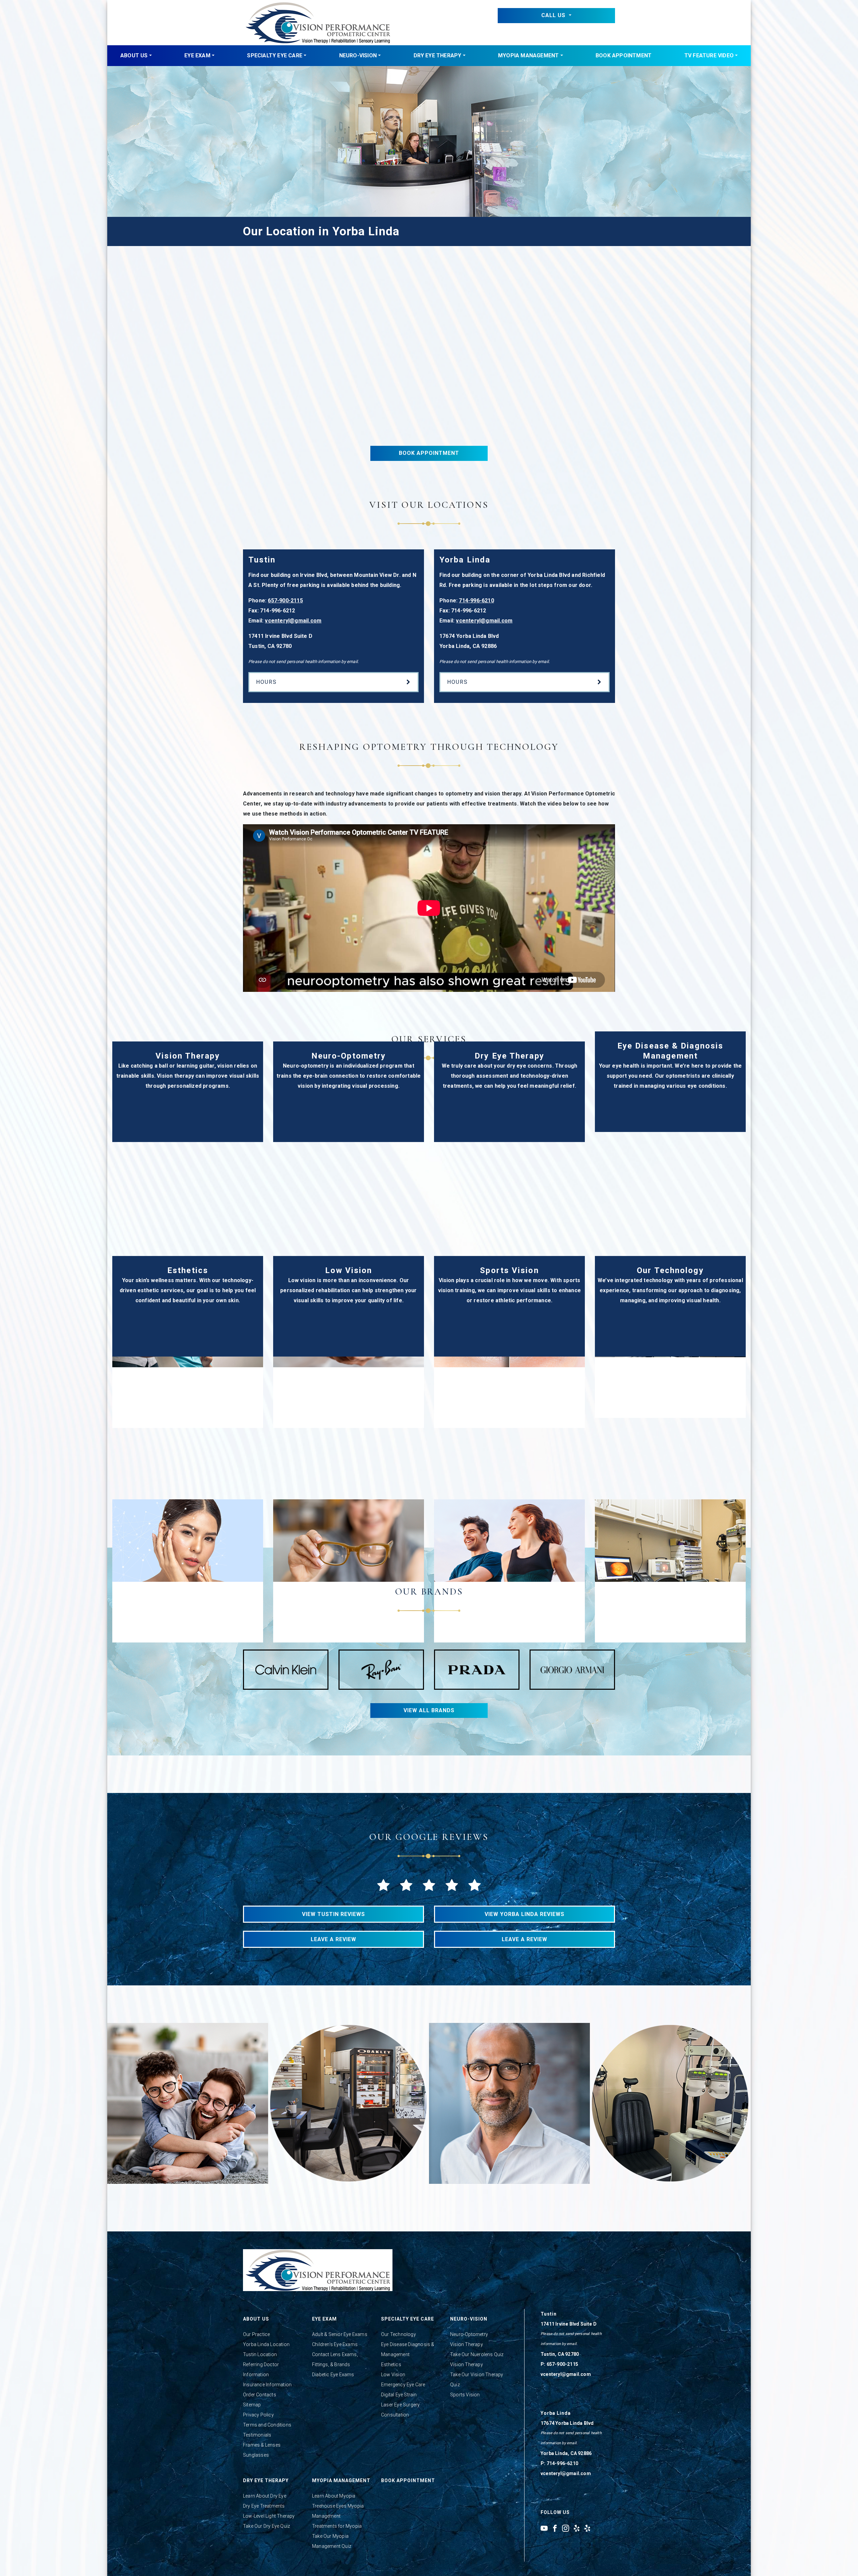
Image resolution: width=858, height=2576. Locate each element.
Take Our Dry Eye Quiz (266, 2526)
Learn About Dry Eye (265, 2496)
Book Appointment (624, 55)
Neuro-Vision (358, 55)
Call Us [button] (554, 15)
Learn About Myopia (334, 2496)
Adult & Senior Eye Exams (340, 2334)
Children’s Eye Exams (335, 2344)
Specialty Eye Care (275, 55)
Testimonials (257, 2435)
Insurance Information (267, 2385)
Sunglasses (256, 2455)
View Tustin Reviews (333, 1914)
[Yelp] (577, 2528)
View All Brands (429, 1710)
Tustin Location (260, 2354)
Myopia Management (528, 55)
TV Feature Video (709, 55)
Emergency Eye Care (403, 2385)
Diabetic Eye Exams (333, 2375)
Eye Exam (197, 55)
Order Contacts (260, 2395)
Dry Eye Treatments (264, 2506)
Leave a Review (333, 1939)
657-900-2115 (285, 601)
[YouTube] (544, 2528)
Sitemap (252, 2405)
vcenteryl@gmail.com (293, 621)
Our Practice (256, 2334)
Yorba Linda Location (266, 2344)
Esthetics (391, 2364)
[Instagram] (566, 2528)
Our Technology (399, 2334)
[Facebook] (555, 2528)
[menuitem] (136, 56)
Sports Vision (465, 2395)
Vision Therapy (467, 2344)
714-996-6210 (476, 601)
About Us (134, 55)
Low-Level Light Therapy (269, 2516)
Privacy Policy (258, 2415)
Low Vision (393, 2375)
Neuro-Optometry (469, 2334)
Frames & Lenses (262, 2445)
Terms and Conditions (267, 2425)
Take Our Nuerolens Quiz (477, 2354)
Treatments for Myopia (337, 2526)
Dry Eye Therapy (438, 55)
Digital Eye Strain (399, 2395)
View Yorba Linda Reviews (525, 1914)
